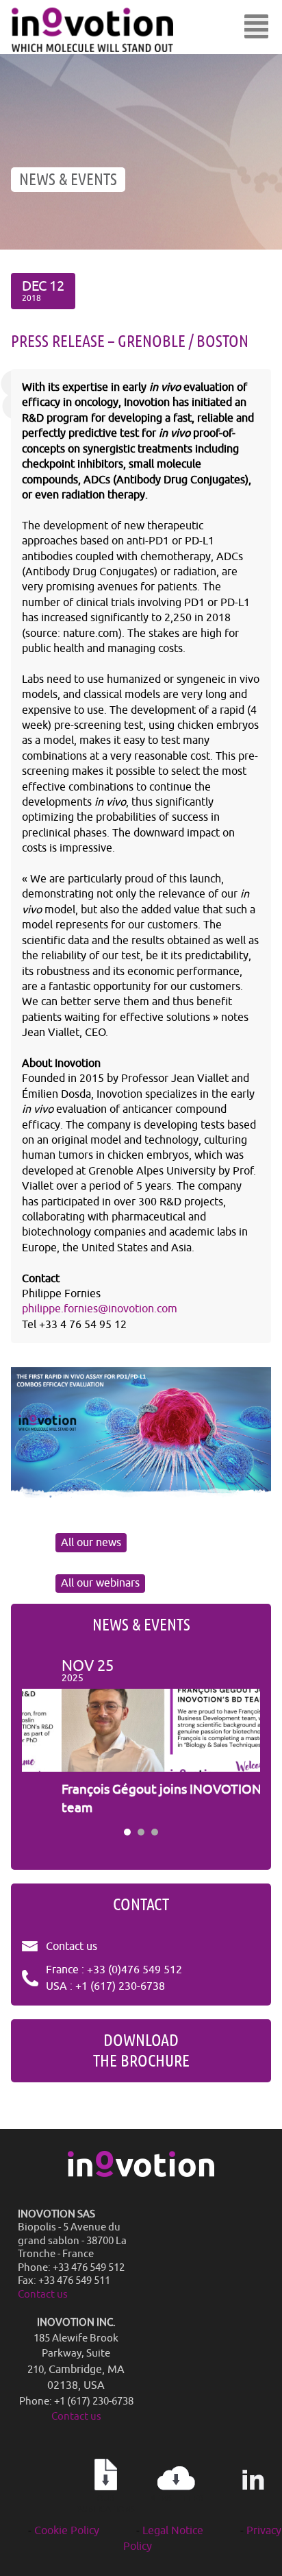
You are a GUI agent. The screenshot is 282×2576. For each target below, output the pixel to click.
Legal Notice (173, 2531)
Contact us (72, 1947)
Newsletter (177, 2499)
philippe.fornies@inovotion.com (100, 1309)
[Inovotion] (141, 2174)
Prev (40, 1738)
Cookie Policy (67, 2531)
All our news (91, 1543)
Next (242, 1738)
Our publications (106, 2504)
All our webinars (100, 1583)
